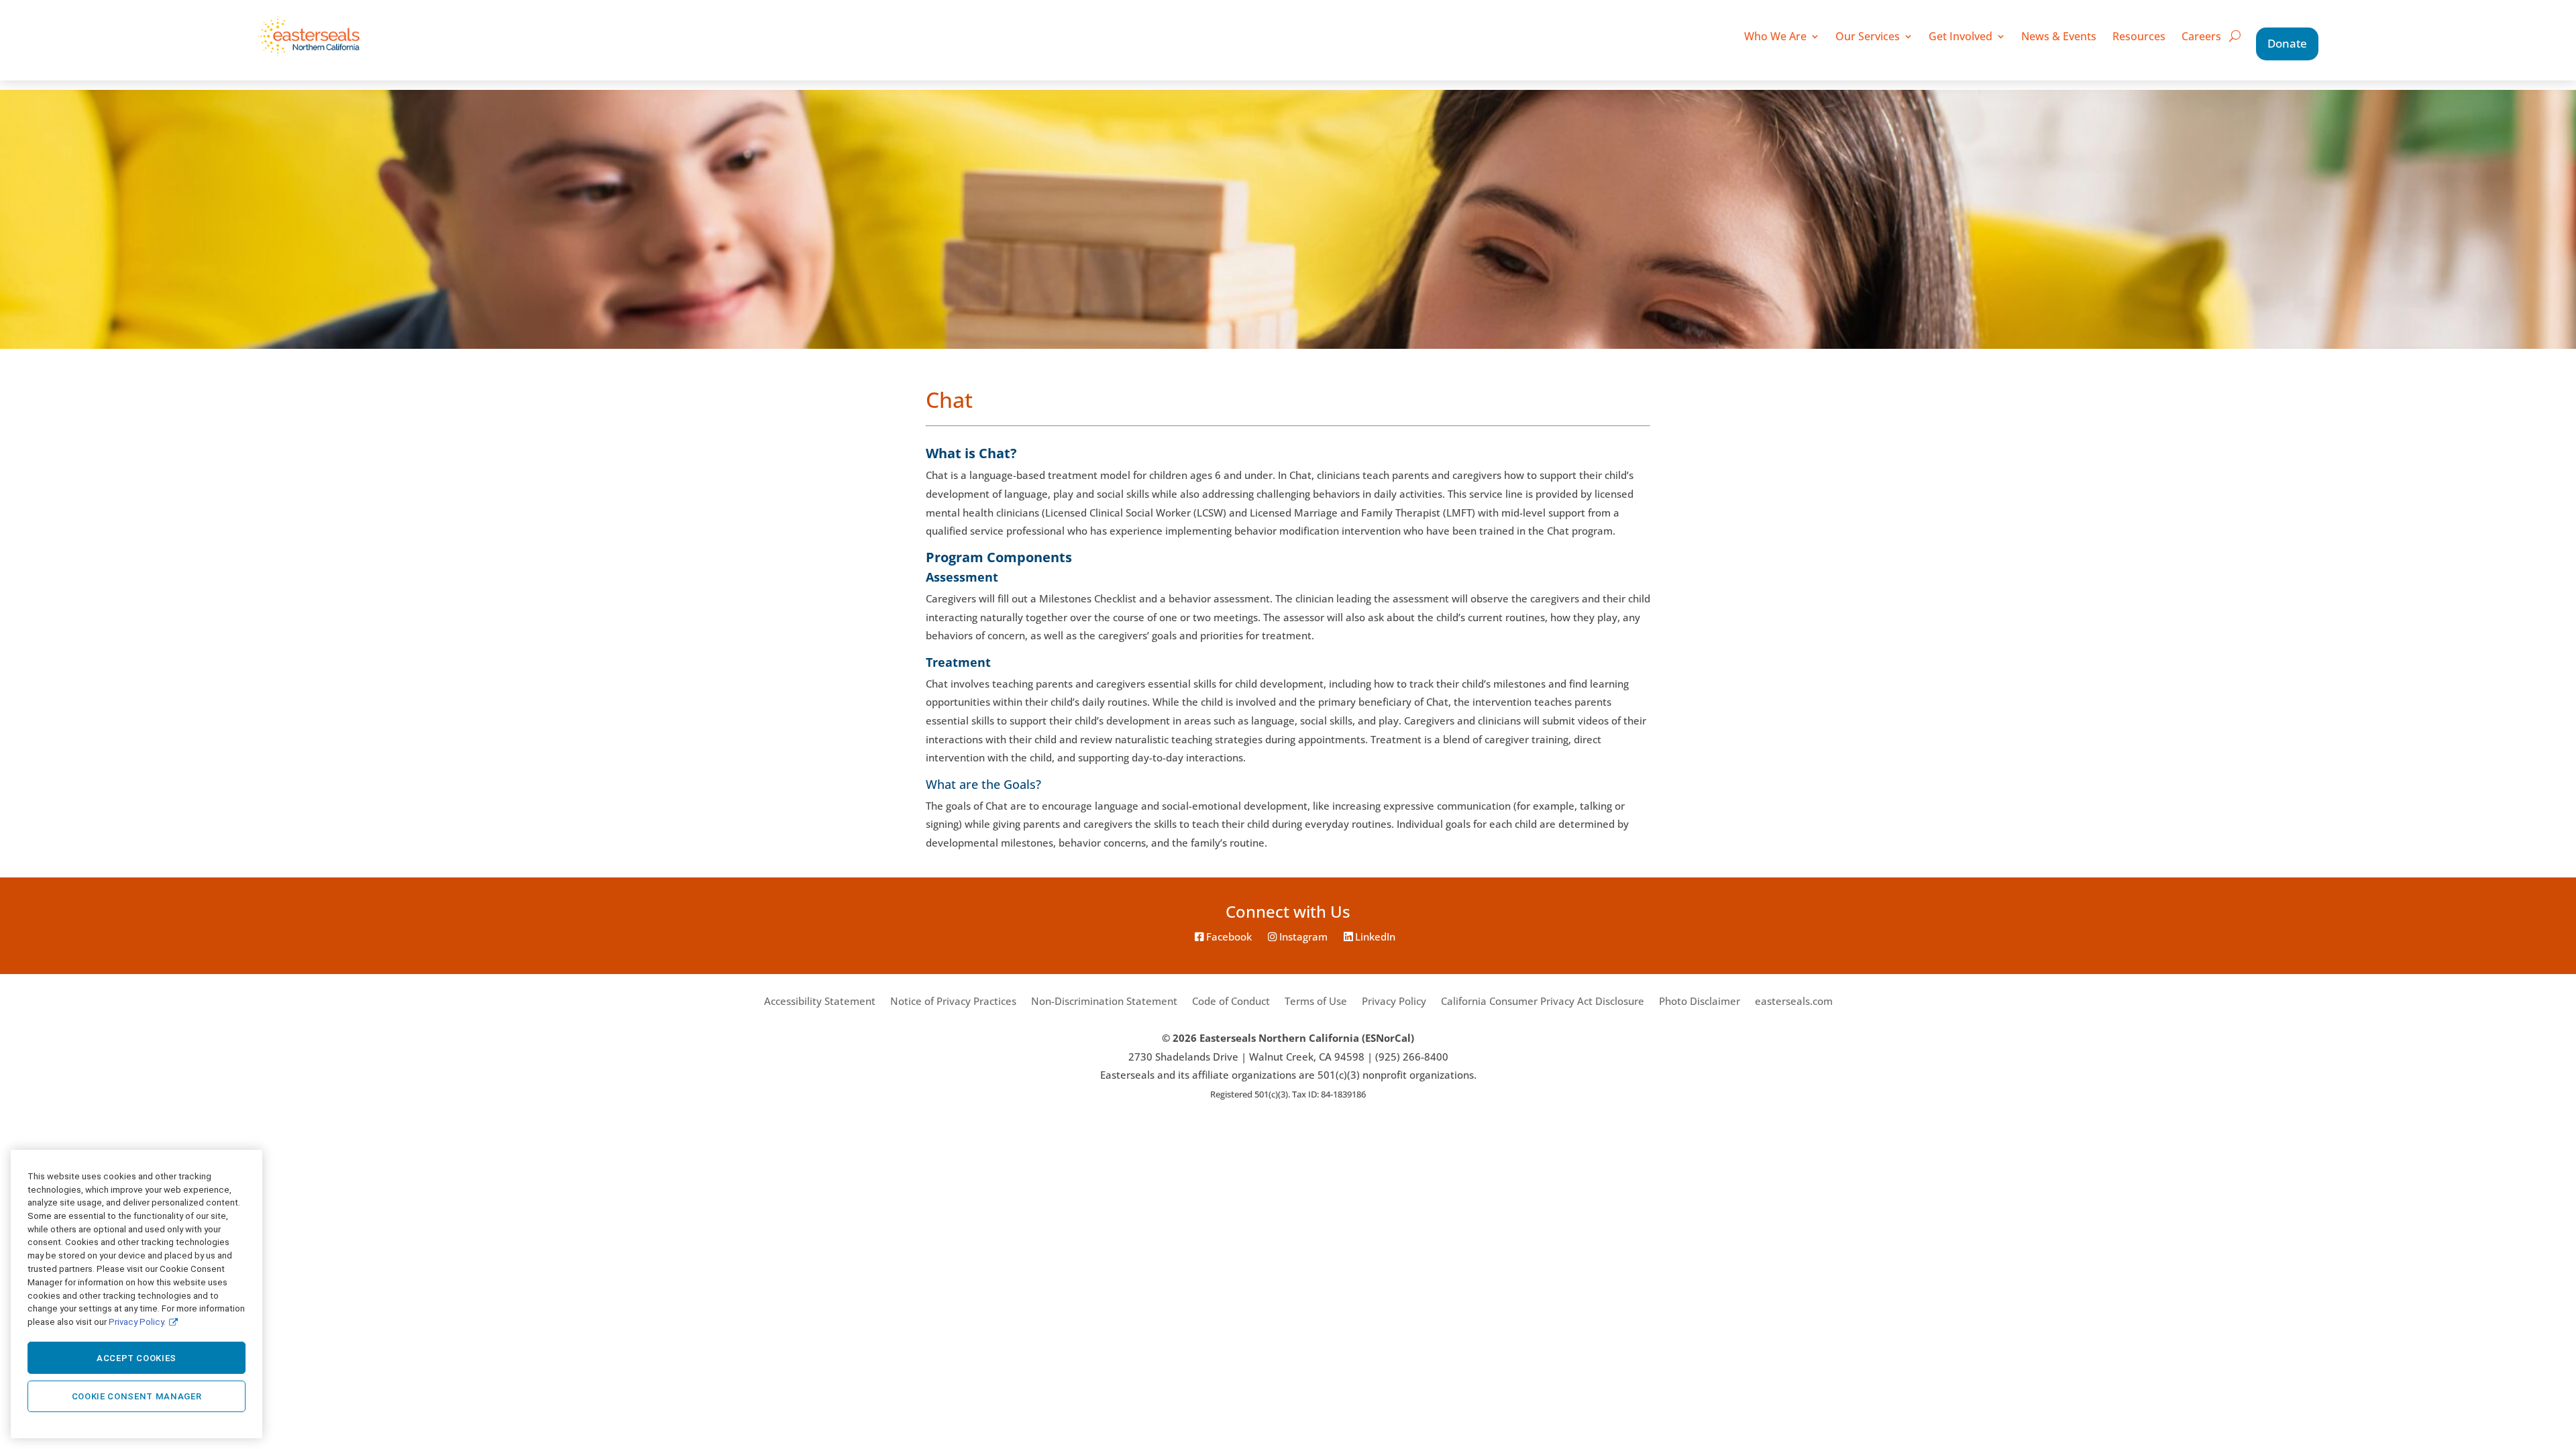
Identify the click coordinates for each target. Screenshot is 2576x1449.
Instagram (1302, 937)
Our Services (1868, 36)
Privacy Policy (1394, 1001)
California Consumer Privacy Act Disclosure (1543, 1001)
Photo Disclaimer (1700, 1001)
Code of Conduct (1231, 1001)
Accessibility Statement (820, 1001)
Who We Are (1775, 36)
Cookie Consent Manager (137, 1396)
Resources (2139, 36)
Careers (2201, 36)
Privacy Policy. (137, 1321)
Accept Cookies (137, 1358)
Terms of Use (1316, 1001)
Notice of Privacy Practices (953, 1001)
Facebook (1228, 937)
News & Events (2059, 36)
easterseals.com (1794, 1001)
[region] (137, 1294)
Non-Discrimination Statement (1104, 1001)
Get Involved (1961, 36)
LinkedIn (1374, 937)
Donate (2287, 43)
